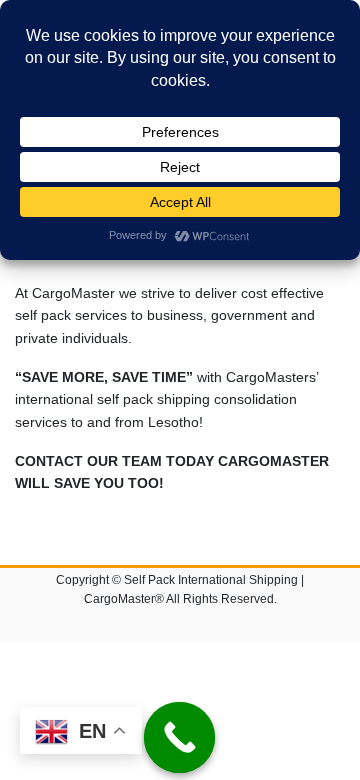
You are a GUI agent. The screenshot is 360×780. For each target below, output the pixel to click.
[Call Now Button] (180, 738)
